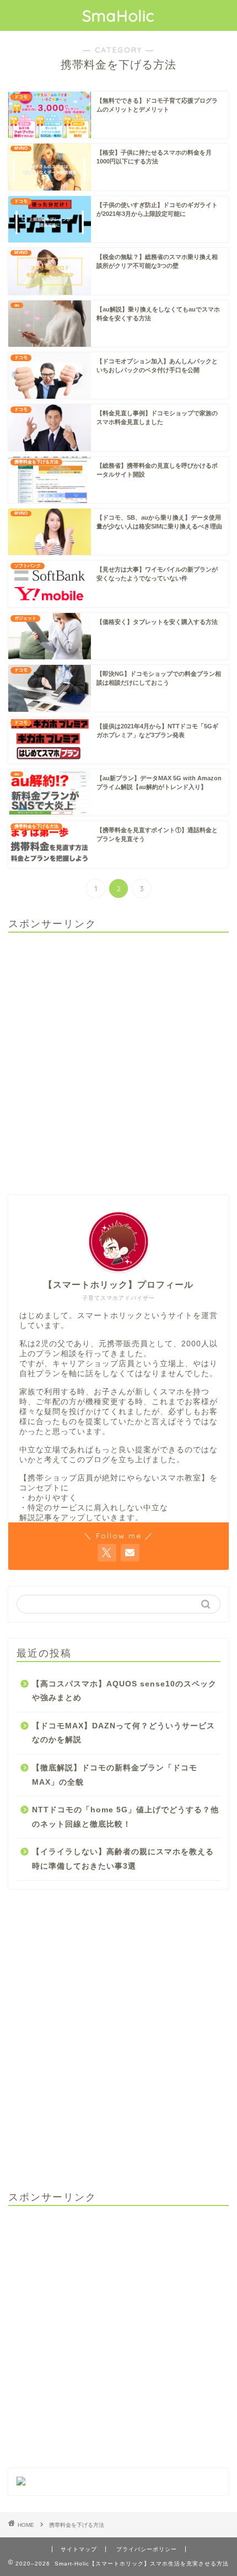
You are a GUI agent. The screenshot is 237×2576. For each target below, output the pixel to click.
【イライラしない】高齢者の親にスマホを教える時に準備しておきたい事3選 (123, 1859)
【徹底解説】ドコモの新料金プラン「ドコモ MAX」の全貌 (115, 1775)
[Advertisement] (118, 1060)
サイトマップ (79, 2549)
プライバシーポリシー (147, 2549)
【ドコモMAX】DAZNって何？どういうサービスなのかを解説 (123, 1733)
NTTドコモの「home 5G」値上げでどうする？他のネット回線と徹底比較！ (125, 1817)
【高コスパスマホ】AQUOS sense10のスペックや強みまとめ (124, 1691)
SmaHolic (118, 15)
